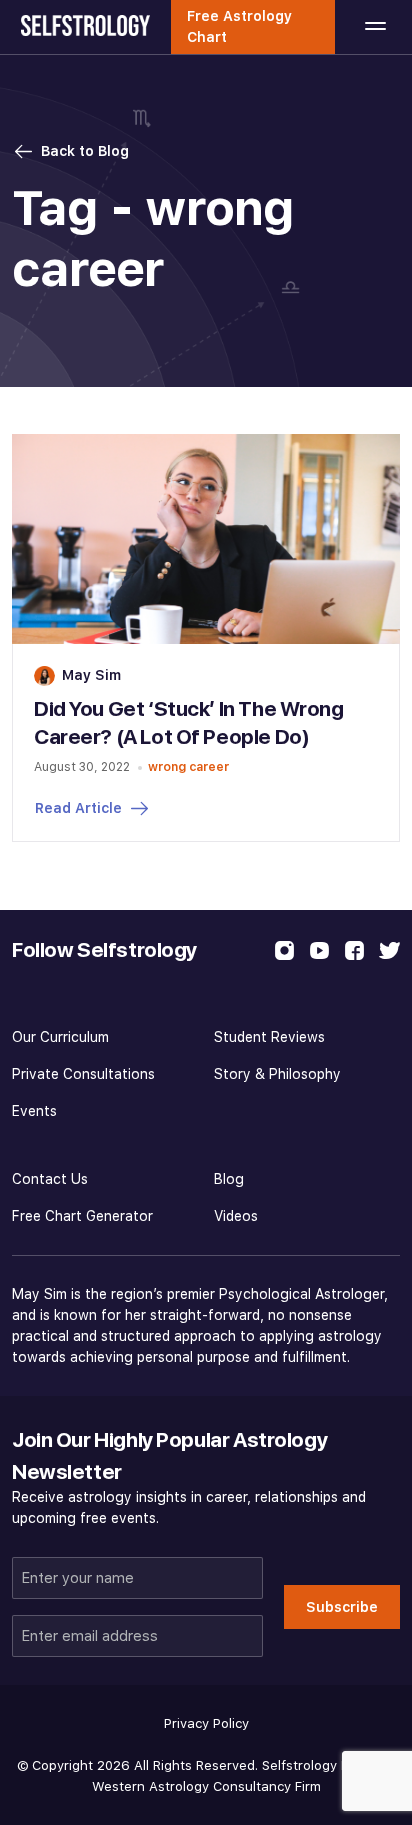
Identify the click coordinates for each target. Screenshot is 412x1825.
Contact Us (50, 1179)
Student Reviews (269, 1037)
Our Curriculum (60, 1037)
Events (34, 1111)
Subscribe (342, 1607)
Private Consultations (83, 1074)
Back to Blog (85, 151)
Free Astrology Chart (239, 26)
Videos (236, 1216)
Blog (229, 1179)
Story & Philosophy (277, 1074)
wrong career (188, 766)
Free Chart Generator (82, 1216)
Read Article (78, 808)
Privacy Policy (206, 1723)
